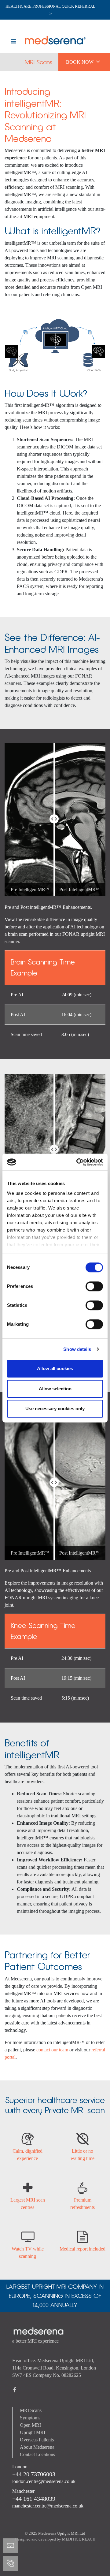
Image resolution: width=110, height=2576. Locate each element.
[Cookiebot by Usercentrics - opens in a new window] (78, 1162)
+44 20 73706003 (34, 2474)
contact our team (52, 2050)
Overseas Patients (37, 2440)
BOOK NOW (83, 61)
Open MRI (30, 2425)
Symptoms (30, 2418)
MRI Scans (38, 62)
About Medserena (37, 2447)
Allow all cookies (55, 1368)
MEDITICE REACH (79, 2539)
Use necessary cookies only (55, 1409)
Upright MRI (33, 2432)
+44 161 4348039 (34, 2499)
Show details (77, 1349)
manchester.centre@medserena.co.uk (48, 2506)
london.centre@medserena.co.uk (44, 2481)
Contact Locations (37, 2454)
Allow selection (55, 1389)
